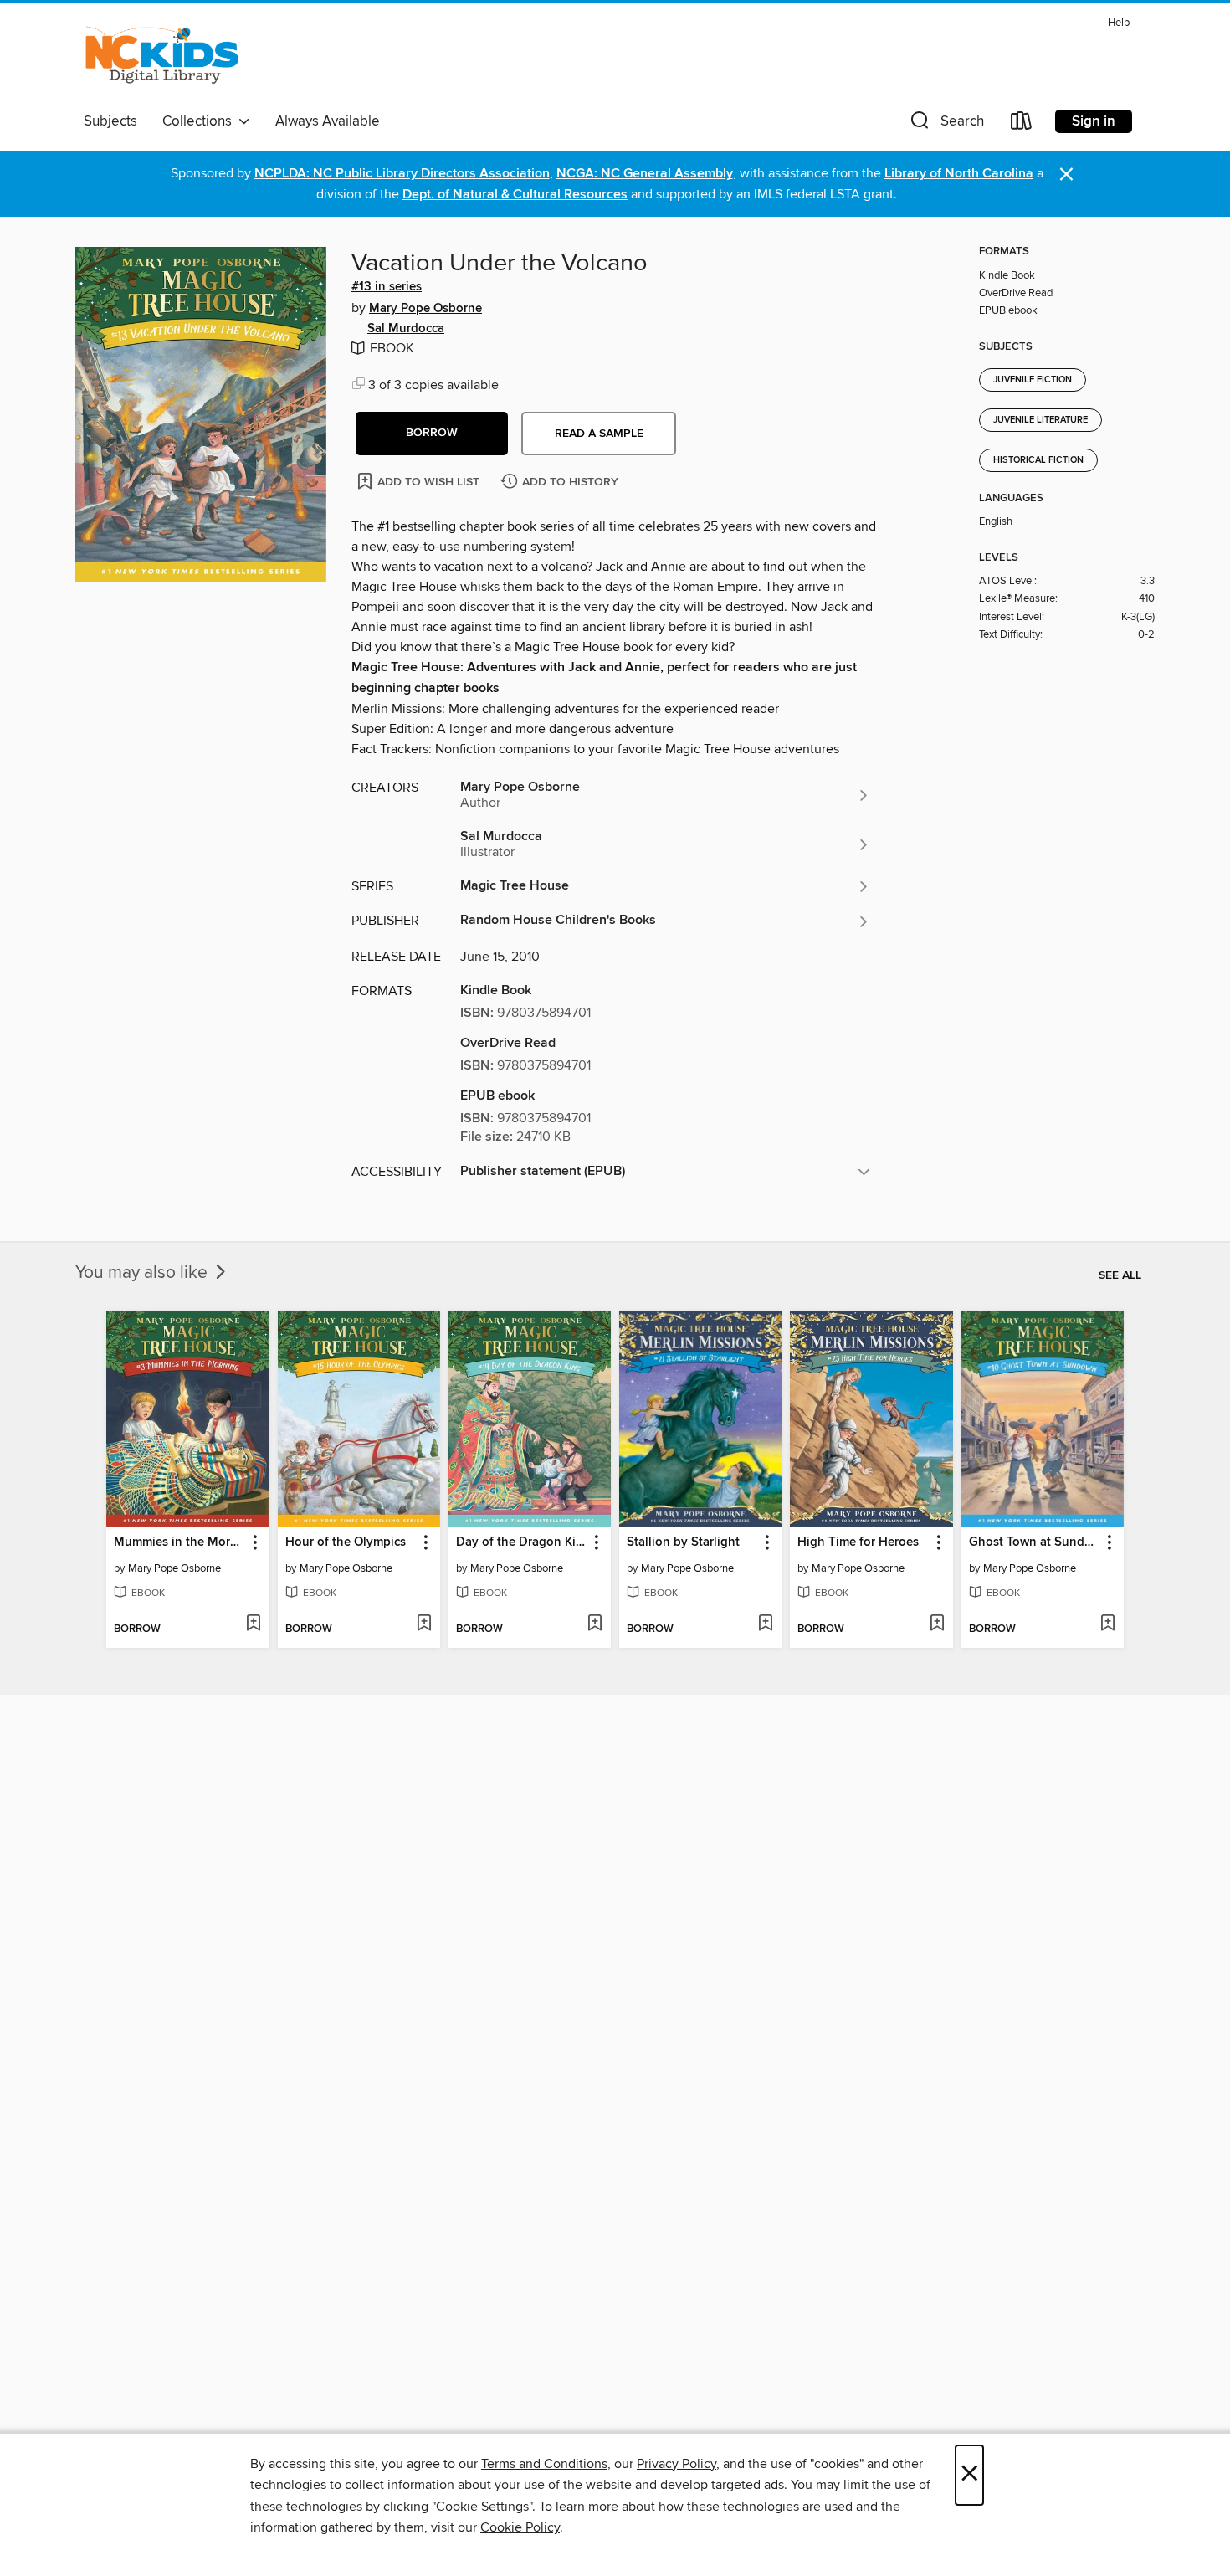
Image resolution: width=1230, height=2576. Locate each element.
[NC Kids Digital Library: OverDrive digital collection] (162, 58)
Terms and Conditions (544, 2464)
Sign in (1094, 121)
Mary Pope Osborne (425, 309)
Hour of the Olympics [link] (346, 1542)
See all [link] (1120, 1275)
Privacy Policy (676, 2464)
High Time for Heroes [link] (858, 1542)
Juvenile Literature (1040, 420)
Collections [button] (200, 121)
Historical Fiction (1038, 460)
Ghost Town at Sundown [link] (1035, 1542)
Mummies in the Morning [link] (179, 1542)
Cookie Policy (520, 2527)
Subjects (110, 121)
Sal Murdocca (406, 329)
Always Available (328, 121)
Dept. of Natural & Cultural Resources (515, 195)
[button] (946, 124)
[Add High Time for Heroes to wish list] (937, 1624)
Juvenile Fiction (1033, 380)
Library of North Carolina (959, 174)
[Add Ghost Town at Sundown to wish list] (1107, 1624)
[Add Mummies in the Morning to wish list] (253, 1624)
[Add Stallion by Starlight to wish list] (765, 1624)
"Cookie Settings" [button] (482, 2507)
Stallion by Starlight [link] (683, 1542)
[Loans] (1022, 124)
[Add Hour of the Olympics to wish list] (424, 1624)
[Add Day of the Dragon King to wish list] (594, 1624)
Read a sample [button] (599, 434)
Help (1119, 23)
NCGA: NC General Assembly (645, 174)
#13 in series (387, 287)
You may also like (143, 1273)
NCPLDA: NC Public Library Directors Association (402, 174)
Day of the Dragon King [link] (522, 1542)
